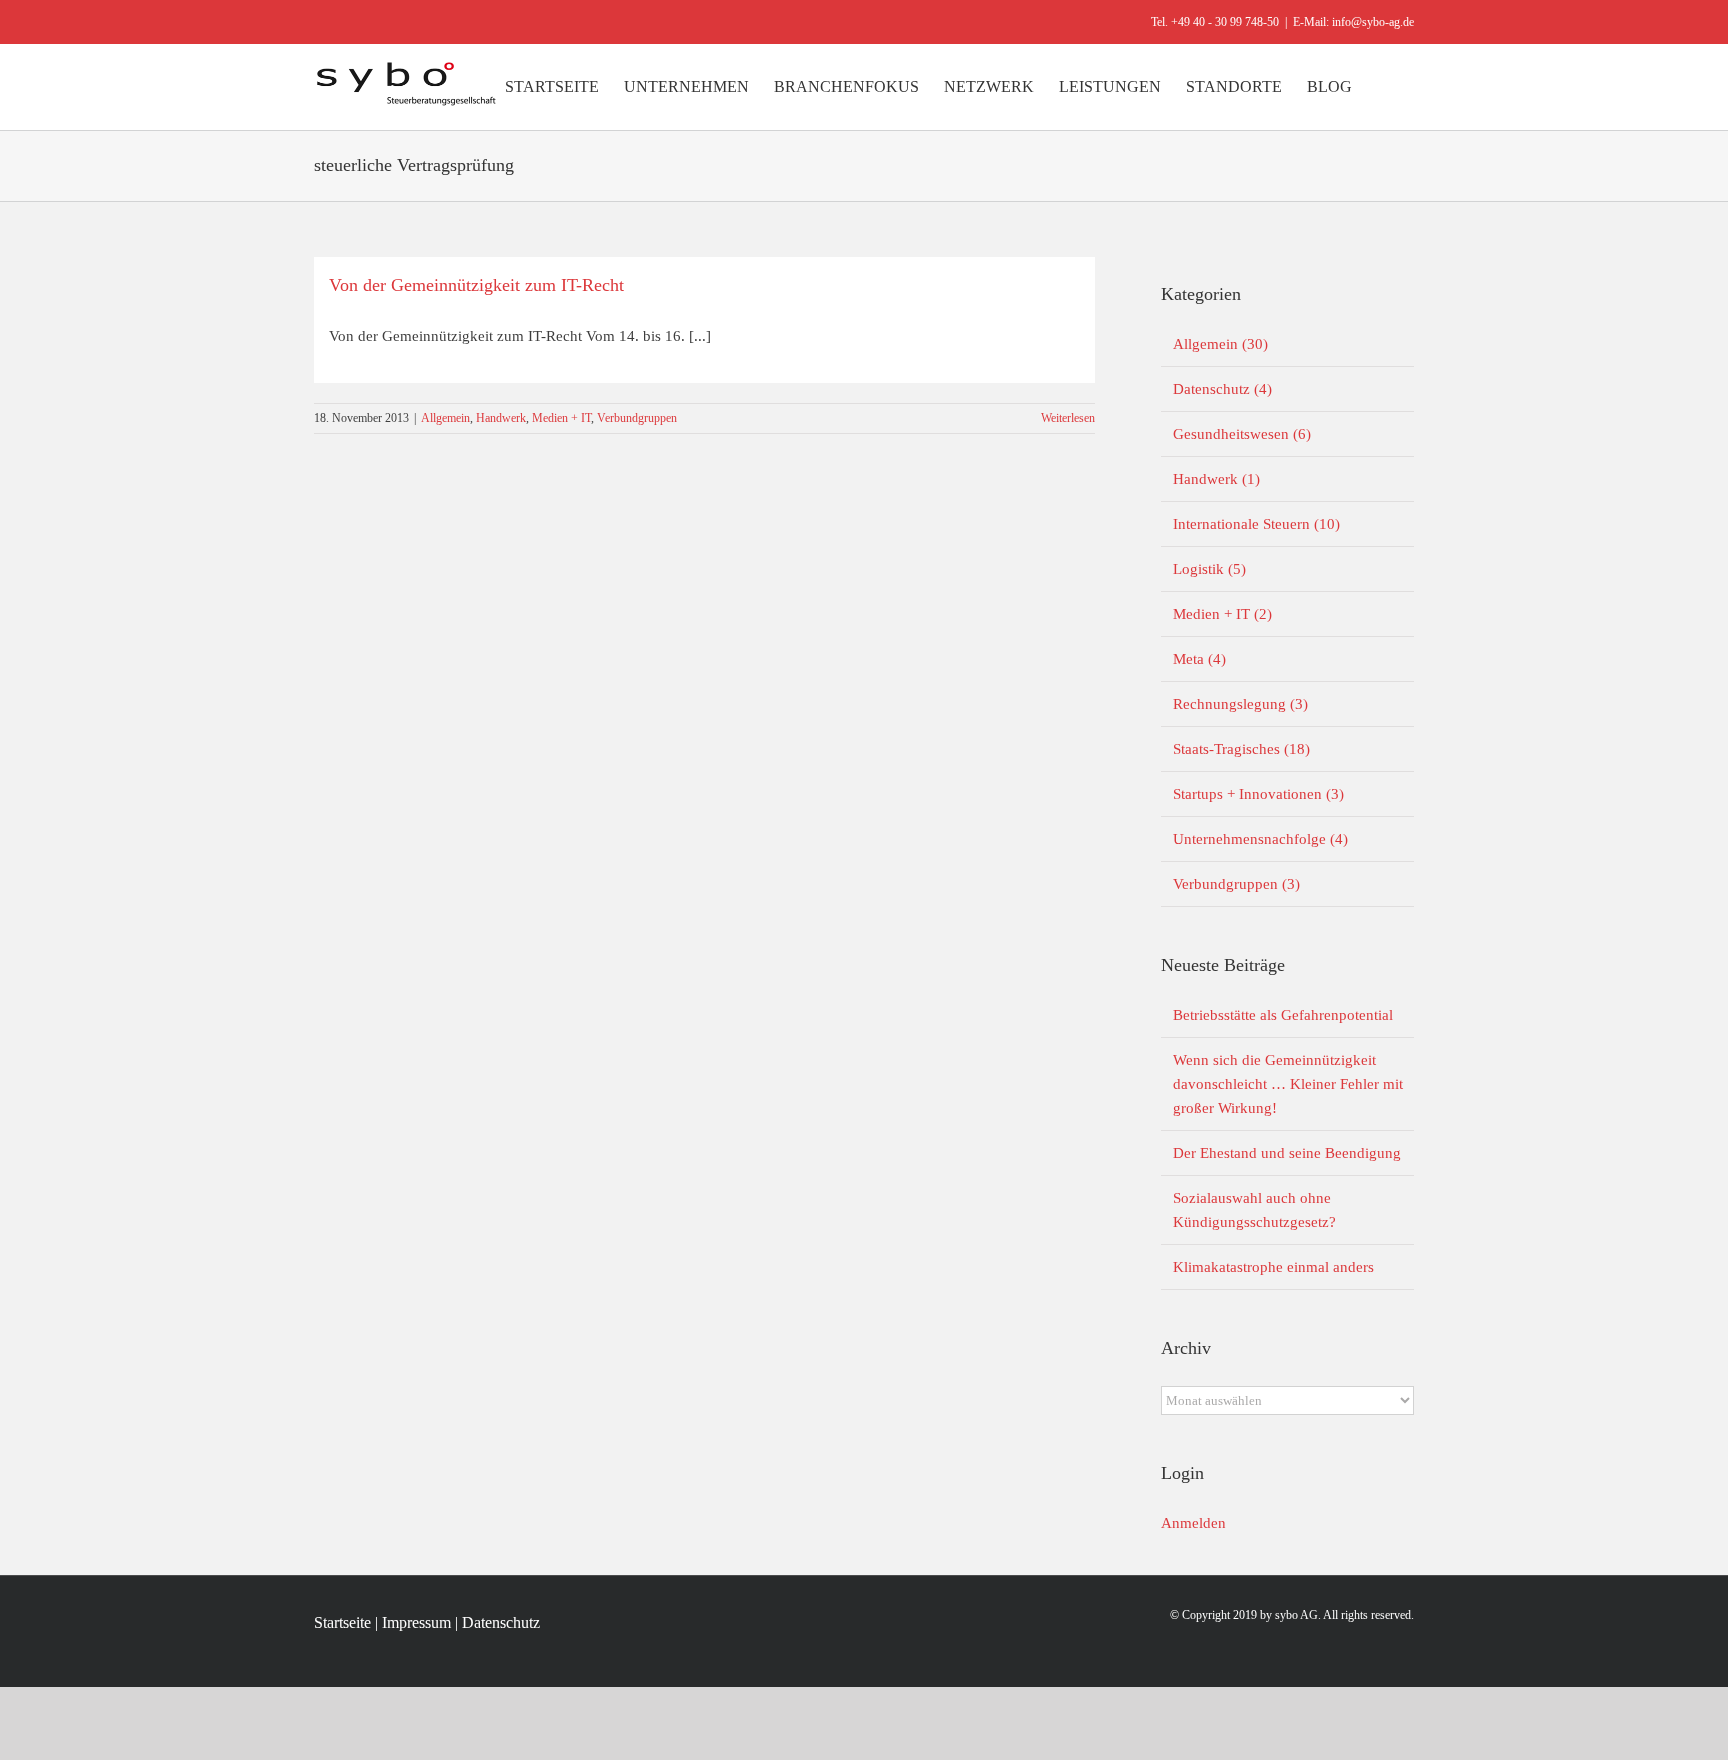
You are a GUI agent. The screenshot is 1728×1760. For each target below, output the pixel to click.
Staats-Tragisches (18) (1241, 749)
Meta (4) (1199, 659)
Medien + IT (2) (1222, 614)
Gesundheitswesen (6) (1242, 434)
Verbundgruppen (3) (1236, 884)
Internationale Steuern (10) (1256, 524)
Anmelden (1193, 1523)
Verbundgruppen (637, 418)
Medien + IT (561, 418)
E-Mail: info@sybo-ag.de (1353, 22)
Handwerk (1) (1216, 479)
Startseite (342, 1622)
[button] (1383, 87)
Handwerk (501, 418)
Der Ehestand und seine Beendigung (1287, 1153)
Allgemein (445, 418)
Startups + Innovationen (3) (1258, 794)
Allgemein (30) (1220, 344)
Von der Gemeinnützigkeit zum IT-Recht (476, 285)
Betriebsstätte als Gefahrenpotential (1283, 1015)
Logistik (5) (1209, 569)
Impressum (416, 1622)
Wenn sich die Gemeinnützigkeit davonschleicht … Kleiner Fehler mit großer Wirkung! (1288, 1084)
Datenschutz (501, 1622)
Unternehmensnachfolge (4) (1260, 839)
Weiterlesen (1068, 418)
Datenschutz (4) (1222, 389)
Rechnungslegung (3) (1240, 704)
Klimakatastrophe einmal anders (1273, 1267)
